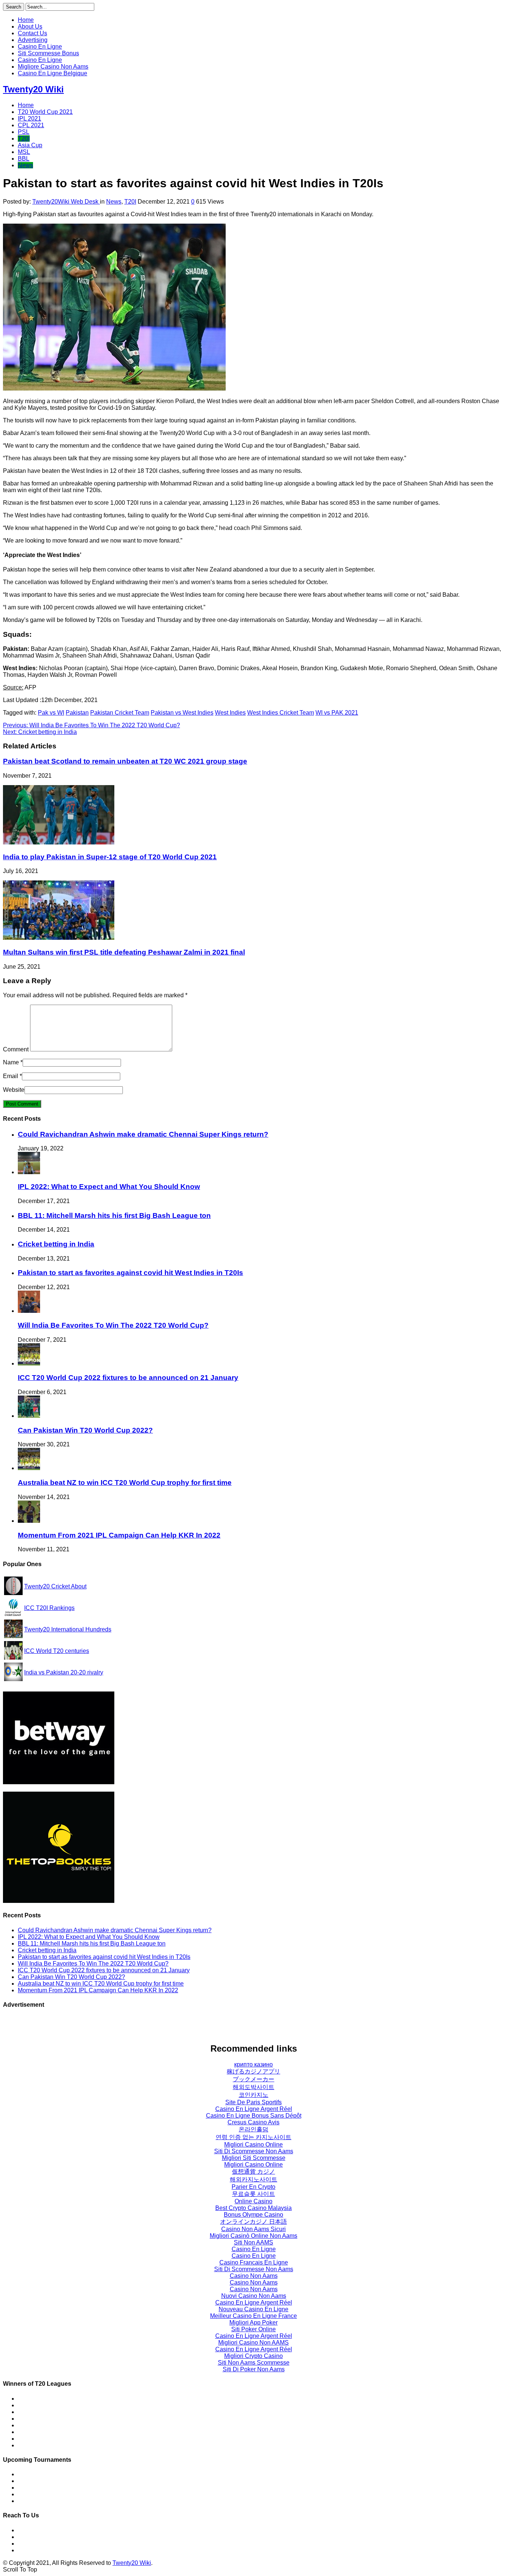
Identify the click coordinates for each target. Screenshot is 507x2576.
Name (11, 1062)
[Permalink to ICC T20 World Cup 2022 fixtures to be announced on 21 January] (29, 1363)
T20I (24, 139)
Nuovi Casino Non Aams (254, 2296)
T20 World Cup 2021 (45, 112)
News (25, 165)
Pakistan (77, 713)
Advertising (33, 40)
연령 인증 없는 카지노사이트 (253, 2137)
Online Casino (253, 2201)
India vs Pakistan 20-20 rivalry (64, 1672)
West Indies (230, 713)
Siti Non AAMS (253, 2242)
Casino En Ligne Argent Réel (254, 2109)
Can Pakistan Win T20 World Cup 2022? (85, 1430)
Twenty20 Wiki (33, 89)
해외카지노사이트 (253, 2179)
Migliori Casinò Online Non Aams (253, 2236)
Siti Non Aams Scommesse (254, 2363)
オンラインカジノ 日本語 (253, 2222)
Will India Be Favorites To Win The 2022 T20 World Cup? (91, 725)
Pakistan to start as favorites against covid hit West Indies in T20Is (130, 1273)
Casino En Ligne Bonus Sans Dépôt (254, 2116)
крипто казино (253, 2064)
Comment (16, 1049)
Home (26, 20)
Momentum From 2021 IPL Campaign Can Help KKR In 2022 (119, 1535)
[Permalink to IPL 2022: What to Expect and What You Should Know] (29, 1172)
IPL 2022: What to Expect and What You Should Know (109, 1187)
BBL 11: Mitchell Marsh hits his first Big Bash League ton (114, 1215)
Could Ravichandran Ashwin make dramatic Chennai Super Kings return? (143, 1134)
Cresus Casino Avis (253, 2122)
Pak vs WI (51, 713)
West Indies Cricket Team (281, 713)
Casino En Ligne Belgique (53, 73)
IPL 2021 (30, 118)
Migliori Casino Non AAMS (253, 2343)
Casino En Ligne (40, 47)
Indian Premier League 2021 (55, 2481)
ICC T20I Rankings (49, 1608)
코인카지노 (253, 2095)
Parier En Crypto (253, 2187)
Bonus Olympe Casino (253, 2215)
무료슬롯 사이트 (253, 2194)
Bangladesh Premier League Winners (67, 2439)
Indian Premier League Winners (60, 2412)
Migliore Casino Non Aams (53, 67)
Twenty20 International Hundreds (68, 1629)
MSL (24, 152)
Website (14, 1090)
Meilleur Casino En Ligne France (253, 2316)
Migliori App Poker (253, 2323)
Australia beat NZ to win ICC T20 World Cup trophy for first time (125, 1483)
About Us (30, 27)
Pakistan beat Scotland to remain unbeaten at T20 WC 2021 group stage (125, 761)
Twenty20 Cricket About (55, 1586)
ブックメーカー (253, 2079)
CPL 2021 (31, 125)
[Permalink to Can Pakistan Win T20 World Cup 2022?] (29, 1416)
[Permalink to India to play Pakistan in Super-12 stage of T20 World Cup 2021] (59, 842)
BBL (24, 159)
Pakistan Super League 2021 (56, 2474)
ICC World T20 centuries (57, 1651)
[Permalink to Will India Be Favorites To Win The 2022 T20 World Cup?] (29, 1311)
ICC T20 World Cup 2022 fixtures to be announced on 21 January (128, 1378)
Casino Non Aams (254, 2276)
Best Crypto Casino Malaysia (253, 2208)
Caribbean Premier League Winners (65, 2432)
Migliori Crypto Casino (253, 2356)
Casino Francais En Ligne (254, 2262)
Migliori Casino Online (253, 2145)
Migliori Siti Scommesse (254, 2158)
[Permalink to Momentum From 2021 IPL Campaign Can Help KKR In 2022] (29, 1521)
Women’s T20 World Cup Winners (63, 2405)
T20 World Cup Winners (50, 2399)
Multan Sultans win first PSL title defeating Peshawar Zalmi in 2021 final (124, 952)
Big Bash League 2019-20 (52, 2501)
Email (11, 1076)
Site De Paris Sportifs (253, 2102)
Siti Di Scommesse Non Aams (254, 2151)
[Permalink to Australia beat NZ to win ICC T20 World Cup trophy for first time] (29, 1468)
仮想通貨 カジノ (253, 2172)
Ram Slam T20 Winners (49, 2445)
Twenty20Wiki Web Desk (66, 202)
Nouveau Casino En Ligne (253, 2309)
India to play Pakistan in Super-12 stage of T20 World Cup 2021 (110, 857)
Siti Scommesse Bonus (48, 53)
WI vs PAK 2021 (337, 713)
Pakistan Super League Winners (60, 2419)
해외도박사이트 (253, 2087)
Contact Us (32, 33)
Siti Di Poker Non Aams (254, 2369)
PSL (24, 132)
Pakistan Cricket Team (120, 713)
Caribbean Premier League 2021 (61, 2488)
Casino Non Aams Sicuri (253, 2229)
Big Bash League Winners (52, 2425)
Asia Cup (30, 145)
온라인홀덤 (253, 2129)
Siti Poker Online (253, 2329)
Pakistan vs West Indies (182, 713)
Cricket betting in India (40, 732)
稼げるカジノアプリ (253, 2071)
